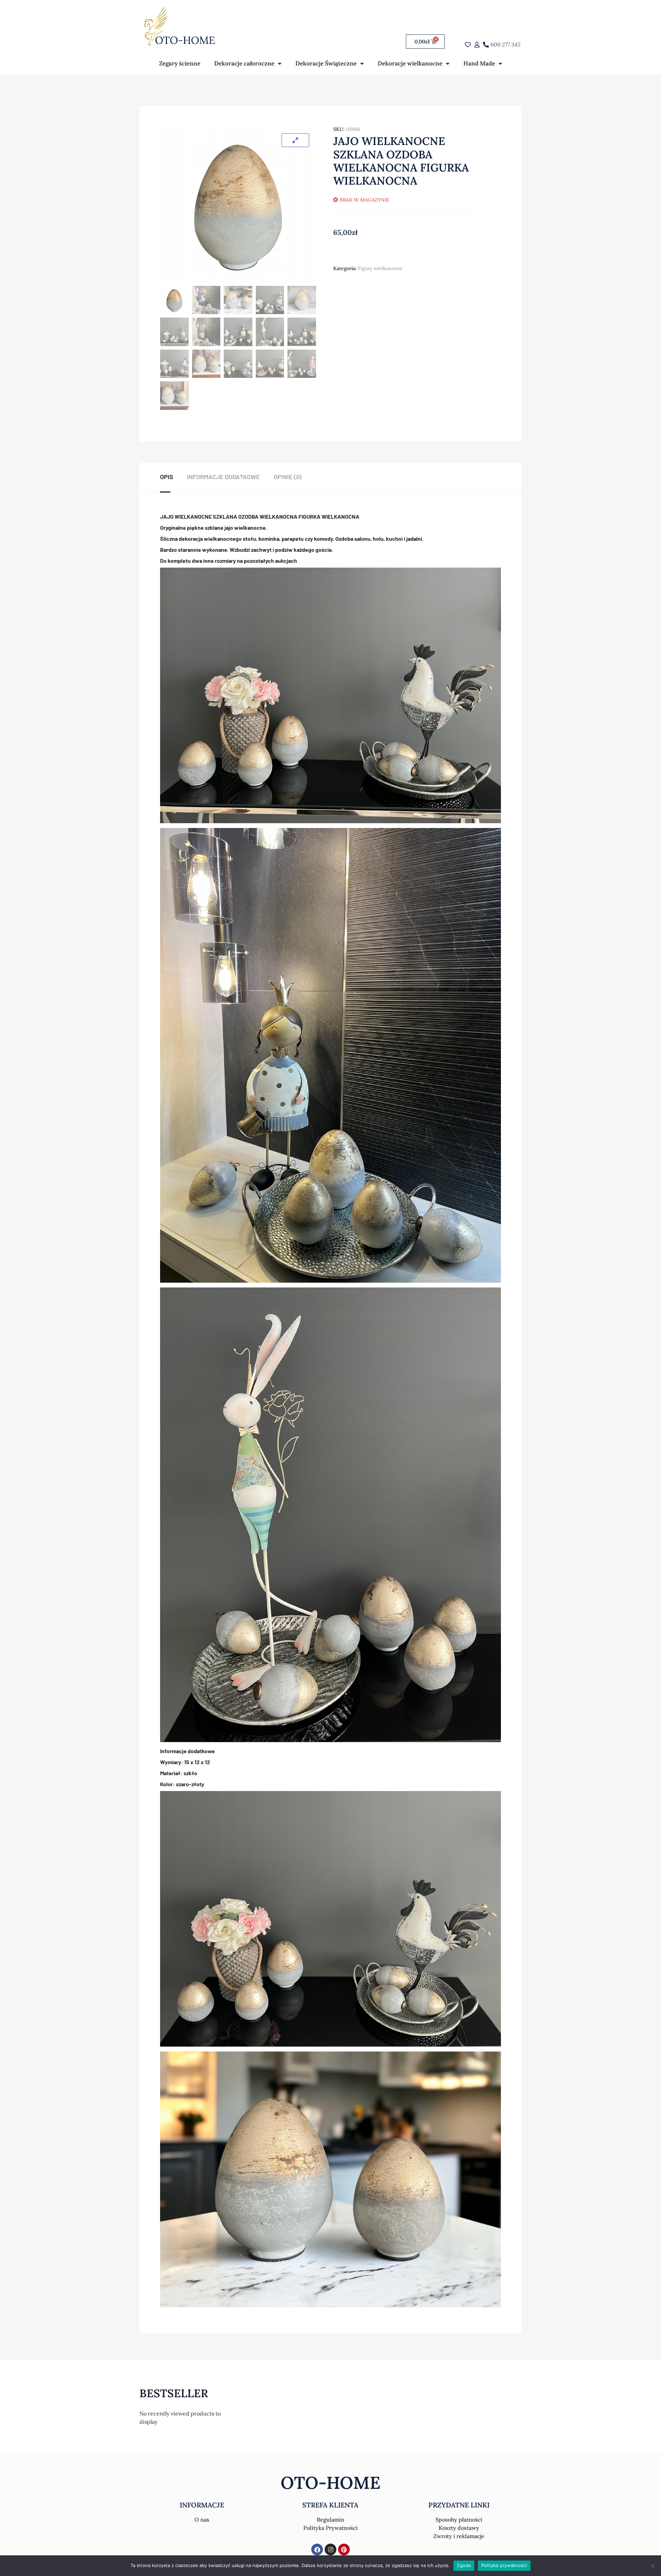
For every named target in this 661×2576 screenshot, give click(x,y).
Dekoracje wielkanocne (410, 63)
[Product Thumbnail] (295, 140)
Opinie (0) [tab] (288, 477)
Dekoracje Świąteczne (326, 63)
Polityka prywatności (504, 2565)
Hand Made (479, 63)
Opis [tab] (167, 477)
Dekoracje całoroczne (244, 63)
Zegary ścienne (180, 63)
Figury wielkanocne (380, 268)
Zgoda (464, 2565)
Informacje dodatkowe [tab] (223, 477)
